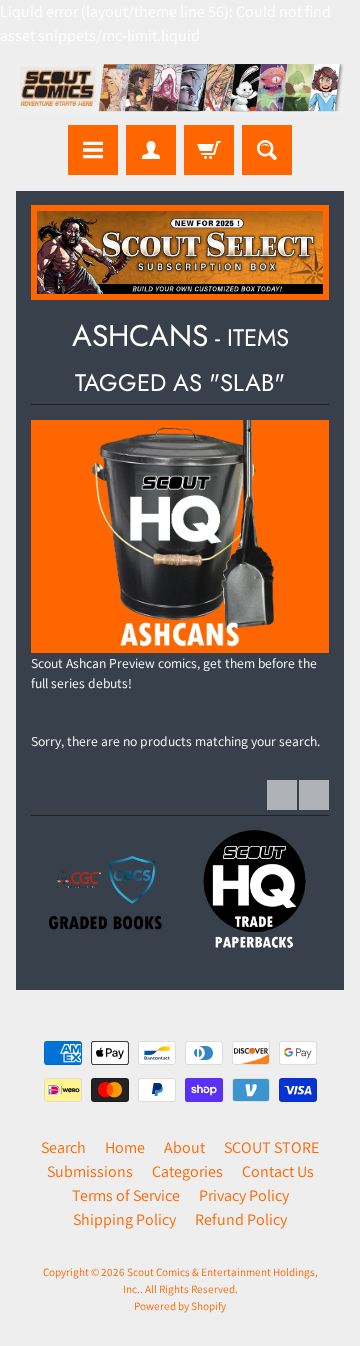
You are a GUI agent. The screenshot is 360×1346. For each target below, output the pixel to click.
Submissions (90, 1171)
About (184, 1147)
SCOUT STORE (271, 1147)
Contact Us (278, 1171)
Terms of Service (126, 1195)
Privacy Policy (244, 1195)
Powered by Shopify (180, 1306)
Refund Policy (241, 1219)
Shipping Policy (124, 1219)
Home (125, 1147)
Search (63, 1147)
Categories (187, 1171)
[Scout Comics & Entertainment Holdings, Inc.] (180, 89)
